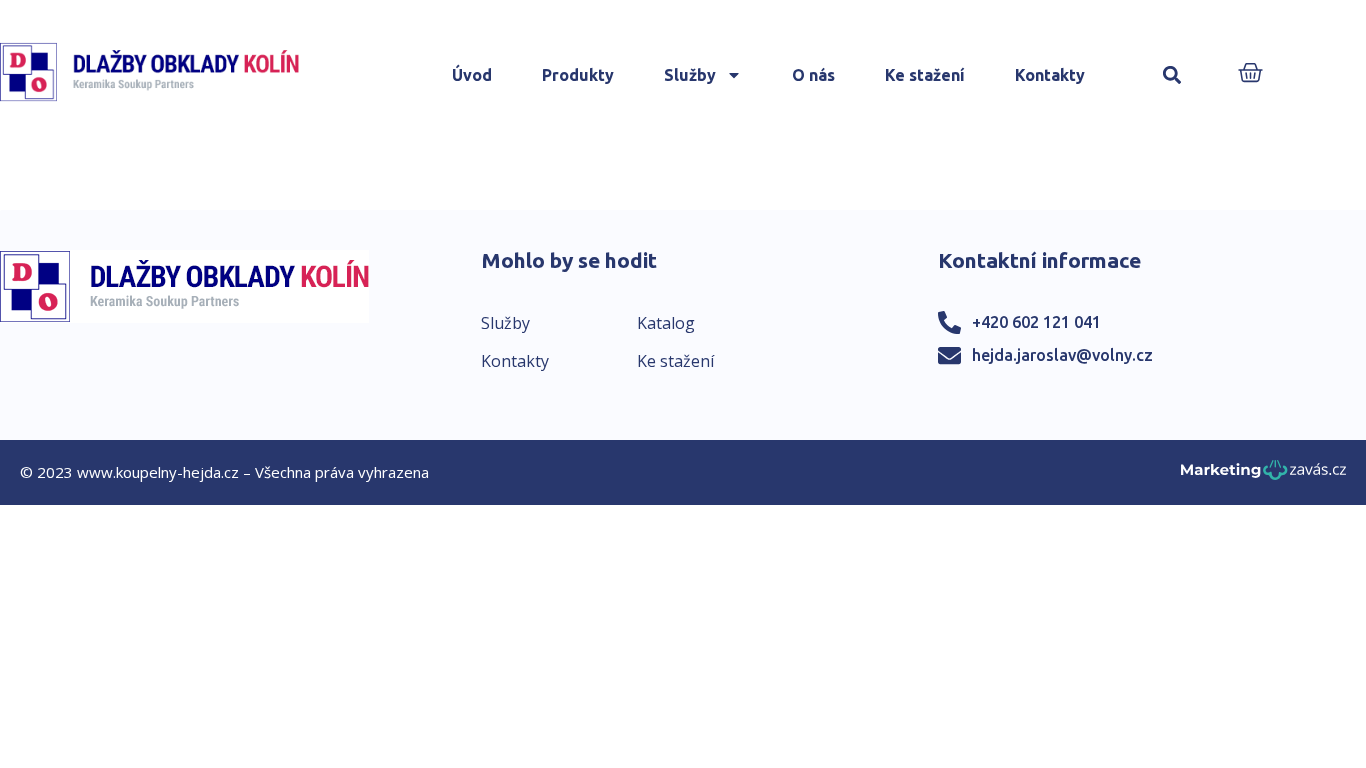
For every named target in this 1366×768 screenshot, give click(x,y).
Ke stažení (925, 75)
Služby (690, 75)
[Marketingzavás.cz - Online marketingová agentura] (1263, 475)
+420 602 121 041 (1036, 322)
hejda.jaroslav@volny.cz (1062, 355)
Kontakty (1050, 75)
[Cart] (1250, 74)
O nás (813, 75)
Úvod (472, 75)
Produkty (578, 75)
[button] (1171, 75)
